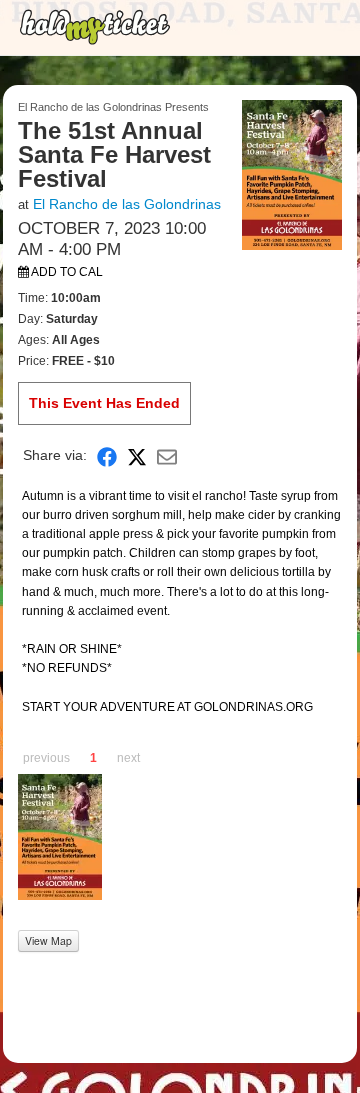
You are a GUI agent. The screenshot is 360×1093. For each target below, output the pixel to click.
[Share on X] (137, 455)
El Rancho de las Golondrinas (127, 204)
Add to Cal (66, 272)
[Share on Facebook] (107, 455)
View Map (48, 940)
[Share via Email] (167, 455)
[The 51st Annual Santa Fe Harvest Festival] (292, 174)
